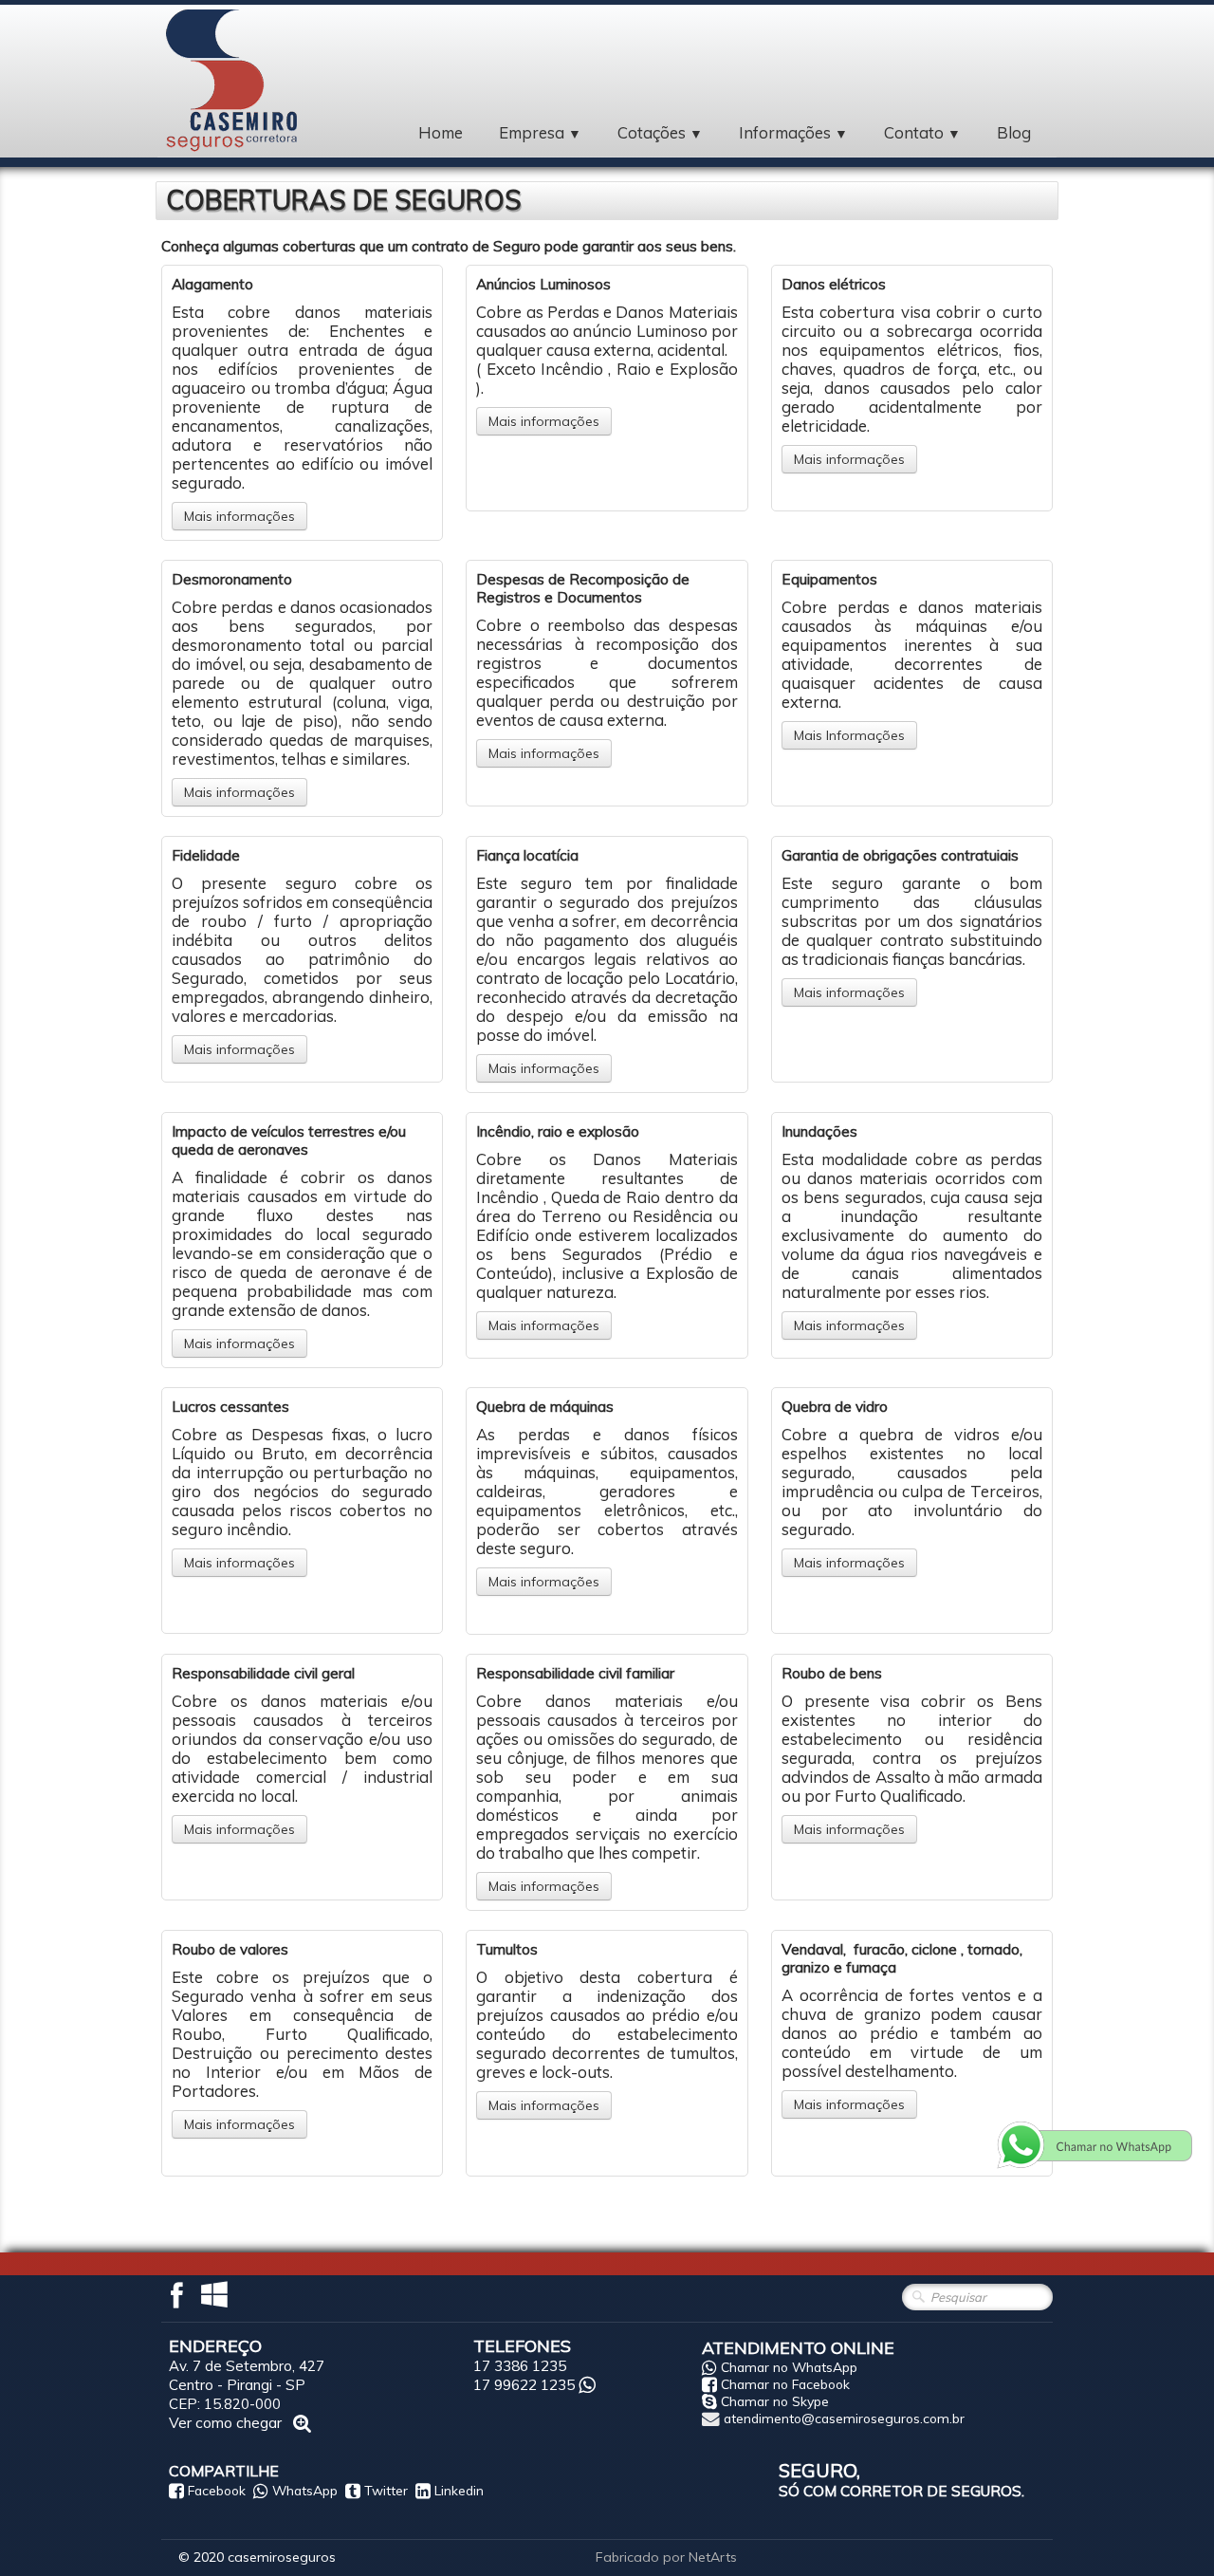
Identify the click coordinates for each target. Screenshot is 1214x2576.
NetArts (713, 2557)
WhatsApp (305, 2490)
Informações (793, 132)
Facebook (217, 2490)
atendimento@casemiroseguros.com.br (844, 2418)
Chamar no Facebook (785, 2384)
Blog (1014, 132)
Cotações (660, 132)
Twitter (386, 2490)
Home (441, 132)
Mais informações (239, 516)
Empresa (540, 132)
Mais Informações (849, 735)
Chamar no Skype (775, 2401)
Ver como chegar (227, 2423)
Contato (922, 132)
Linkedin (459, 2490)
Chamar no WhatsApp (789, 2367)
